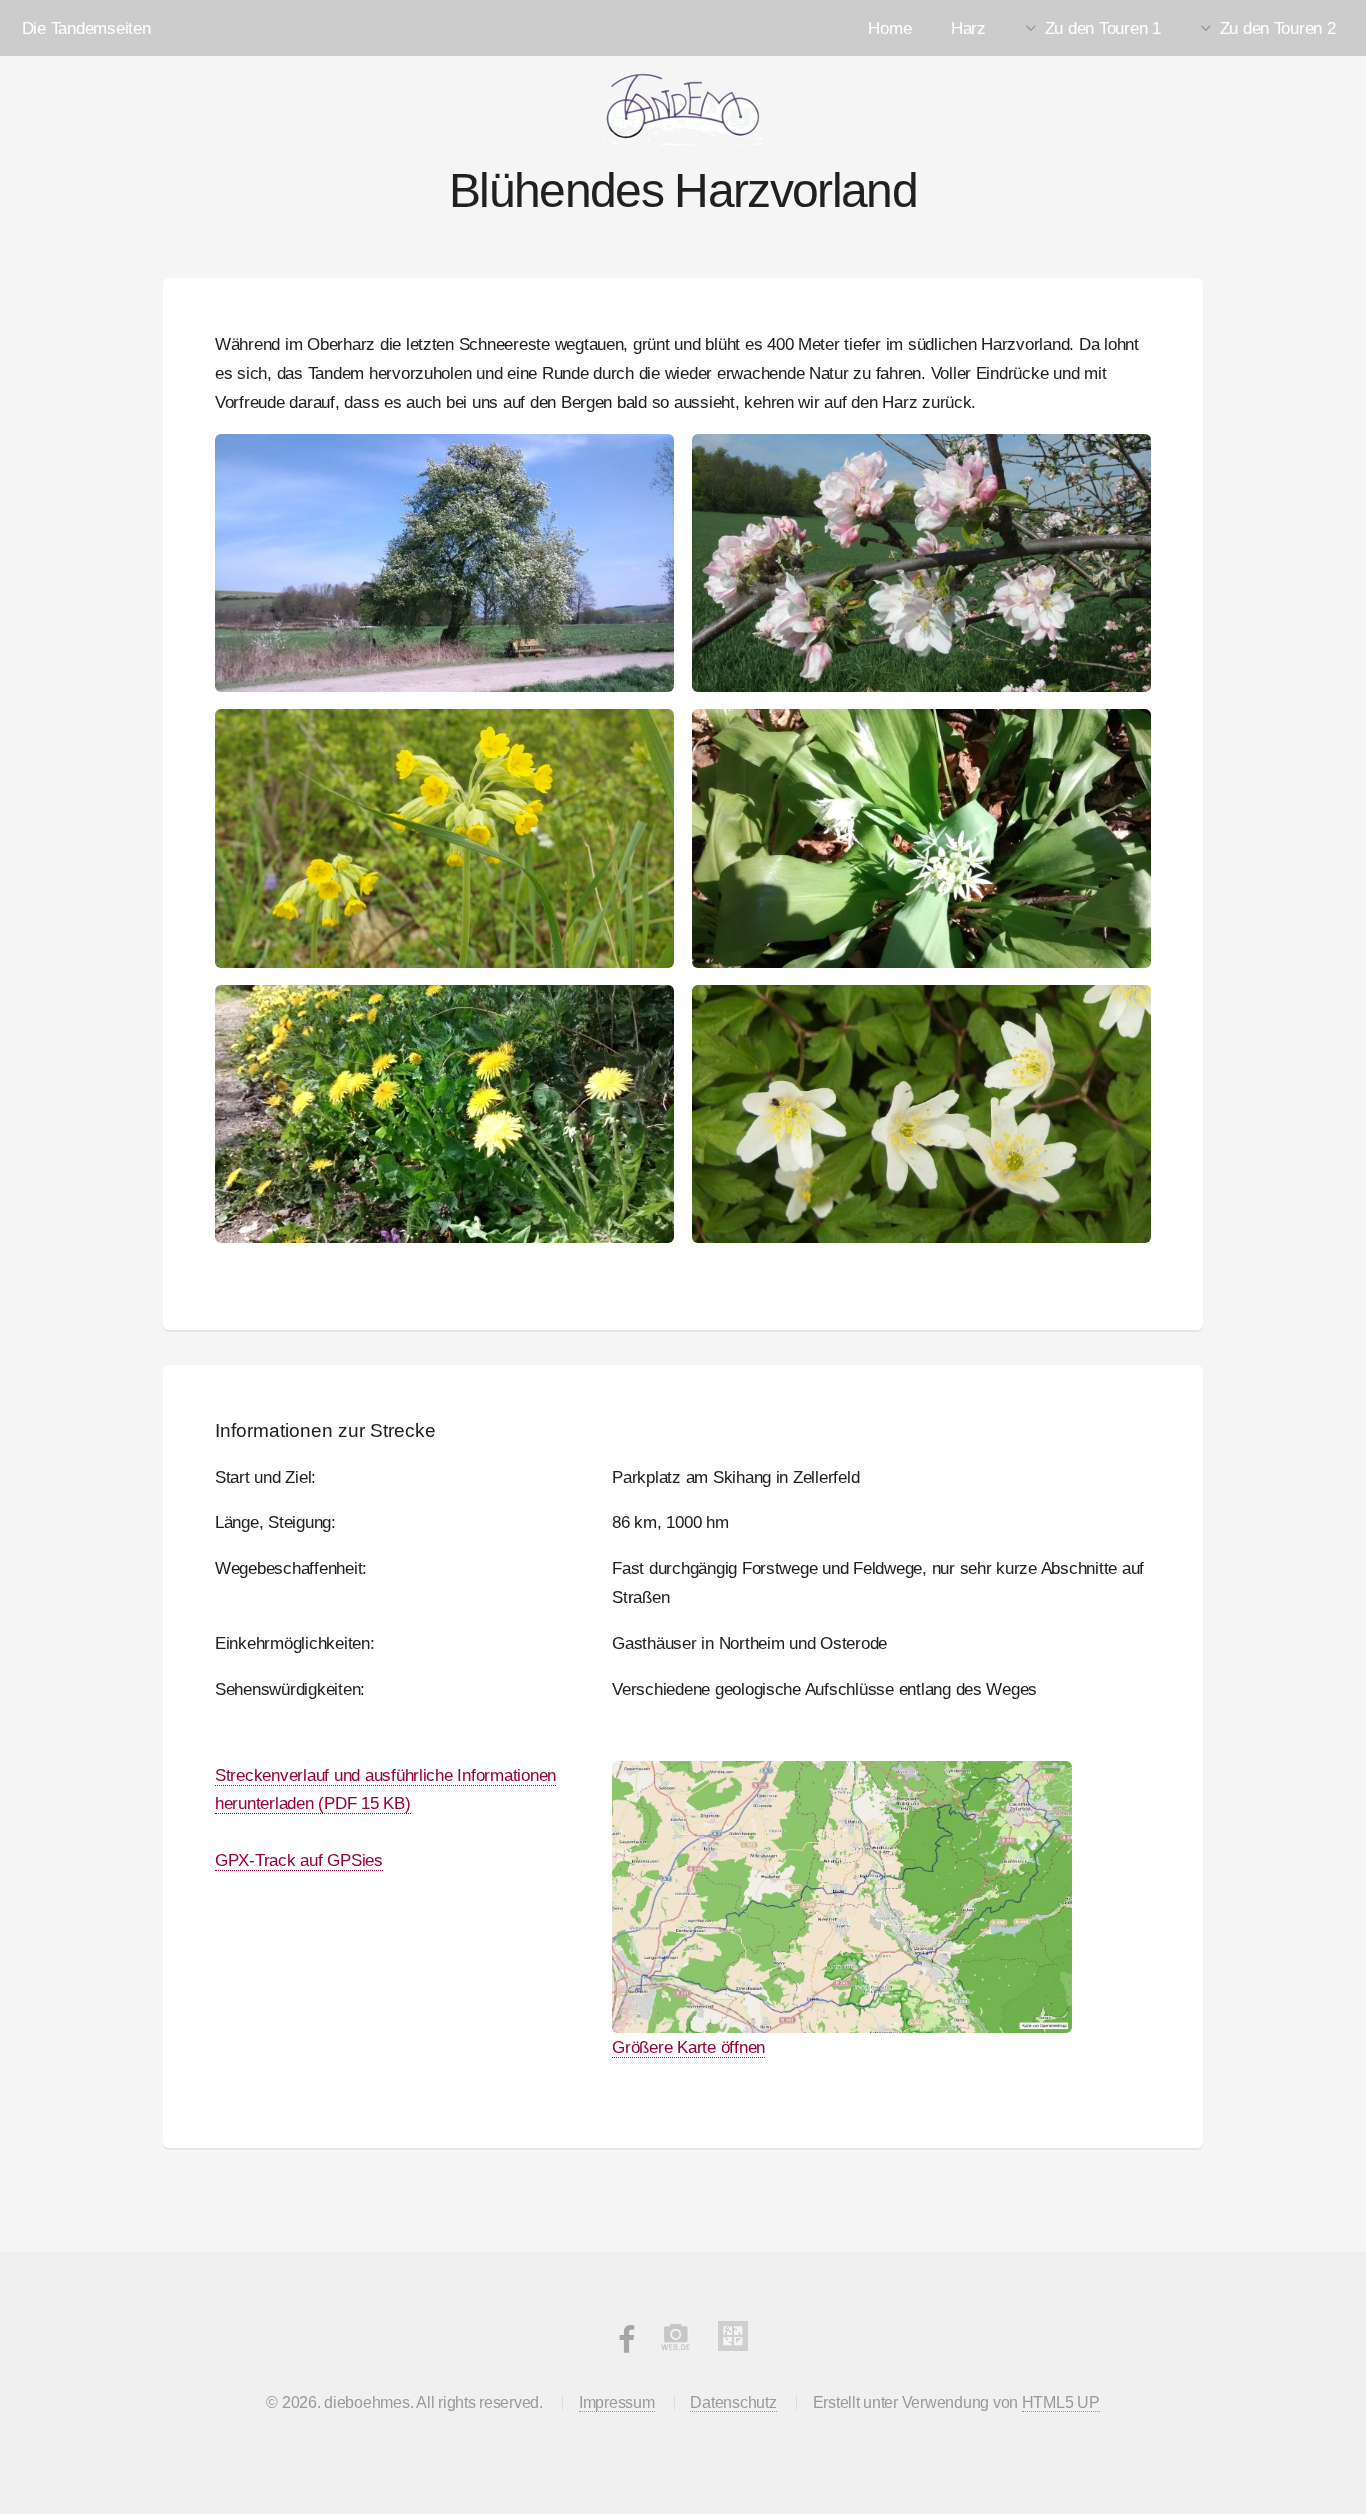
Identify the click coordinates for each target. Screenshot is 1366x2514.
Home (889, 28)
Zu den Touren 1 (1103, 28)
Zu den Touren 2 (1278, 28)
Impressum (617, 2402)
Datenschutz (733, 2402)
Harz (968, 28)
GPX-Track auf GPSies (299, 1860)
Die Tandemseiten (86, 28)
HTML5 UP (1061, 2402)
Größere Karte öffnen (688, 2047)
